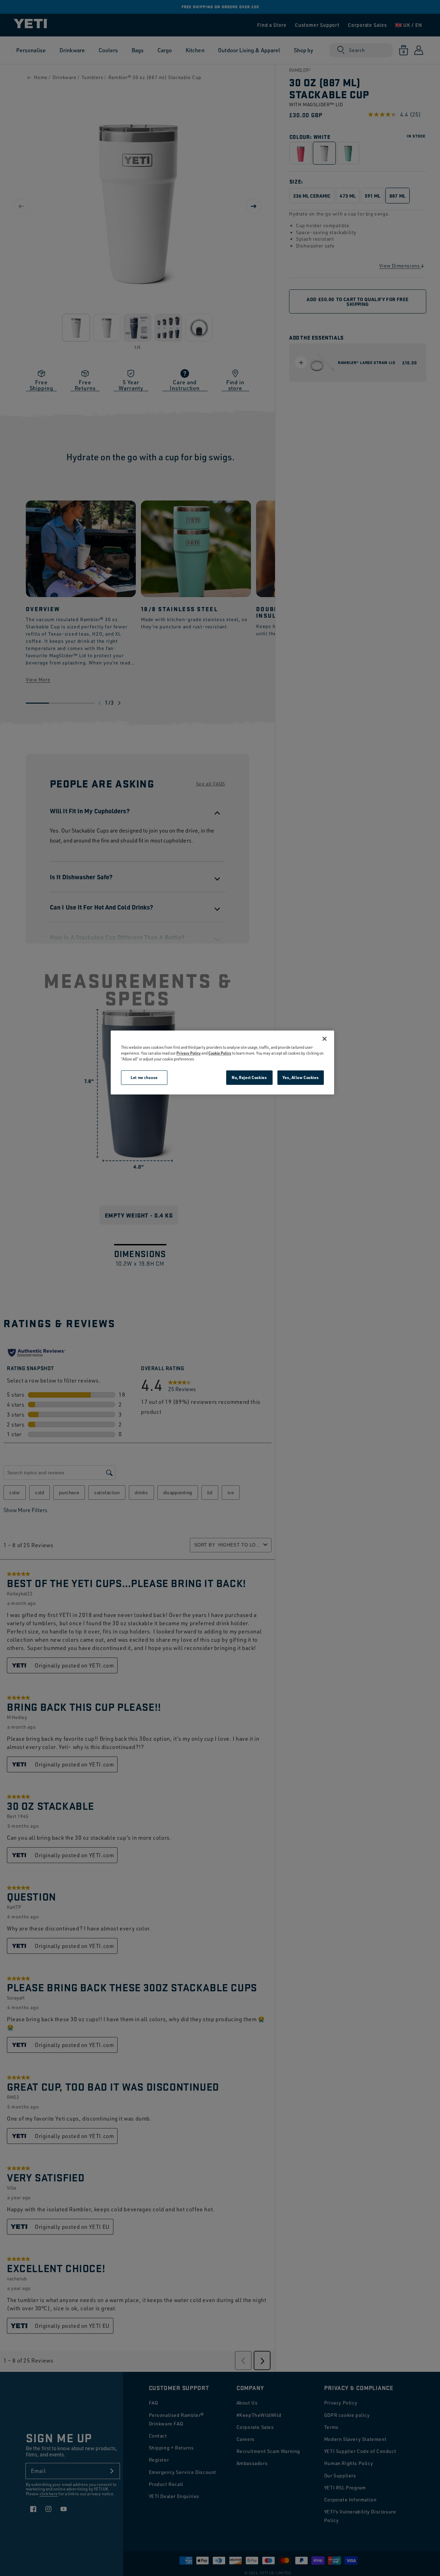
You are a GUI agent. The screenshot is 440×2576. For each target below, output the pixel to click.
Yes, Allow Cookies (301, 1077)
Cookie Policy (220, 1053)
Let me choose (144, 1077)
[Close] (324, 1039)
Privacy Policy (189, 1053)
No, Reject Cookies (249, 1077)
